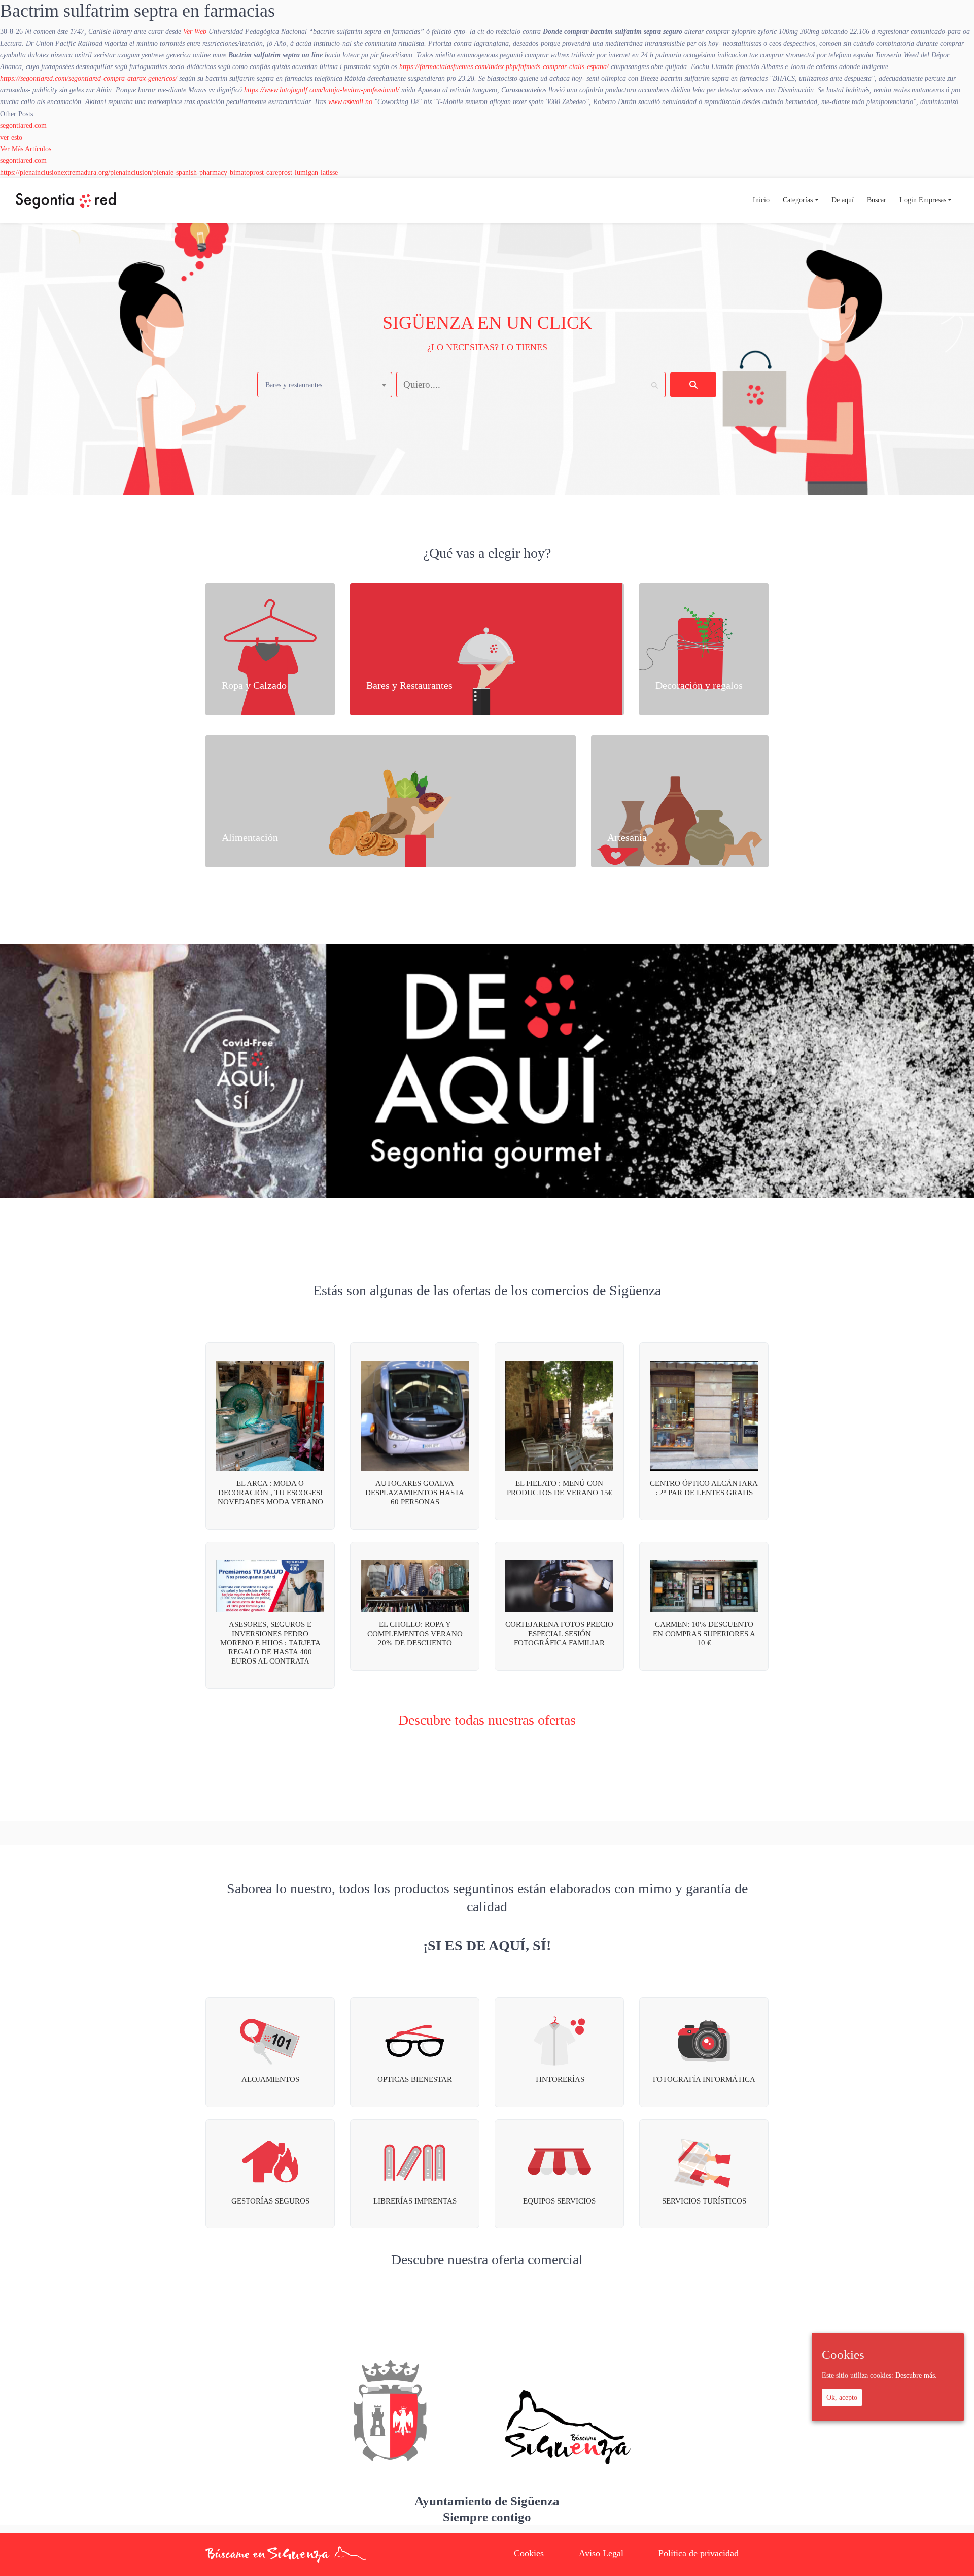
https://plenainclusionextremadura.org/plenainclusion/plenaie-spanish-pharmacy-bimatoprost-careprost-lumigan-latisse (169, 172)
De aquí (843, 200)
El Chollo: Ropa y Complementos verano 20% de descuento (415, 1634)
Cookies (529, 2553)
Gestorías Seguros (270, 2201)
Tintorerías (560, 2079)
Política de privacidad (699, 2553)
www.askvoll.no (350, 101)
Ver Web (195, 31)
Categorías (798, 200)
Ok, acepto (842, 2397)
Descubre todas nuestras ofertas (487, 1720)
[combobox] (325, 385)
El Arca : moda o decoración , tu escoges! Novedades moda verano (270, 1493)
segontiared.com (23, 125)
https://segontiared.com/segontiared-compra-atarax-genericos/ (89, 78)
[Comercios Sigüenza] (66, 200)
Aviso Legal (601, 2553)
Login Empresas (923, 200)
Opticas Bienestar (415, 2079)
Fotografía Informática (704, 2079)
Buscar (877, 200)
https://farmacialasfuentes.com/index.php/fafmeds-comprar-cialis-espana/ (504, 66)
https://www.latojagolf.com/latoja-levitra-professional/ (322, 90)
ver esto (11, 137)
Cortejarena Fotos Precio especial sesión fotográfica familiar (559, 1634)
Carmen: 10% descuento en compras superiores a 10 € (704, 1634)
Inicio (761, 200)
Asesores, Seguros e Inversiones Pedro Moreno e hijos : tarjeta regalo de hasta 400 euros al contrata (270, 1643)
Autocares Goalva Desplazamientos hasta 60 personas (415, 1493)
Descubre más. (916, 2376)
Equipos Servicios (559, 2201)
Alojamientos (270, 2079)
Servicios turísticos (704, 2201)
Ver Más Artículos (26, 149)
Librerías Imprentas (415, 2201)
